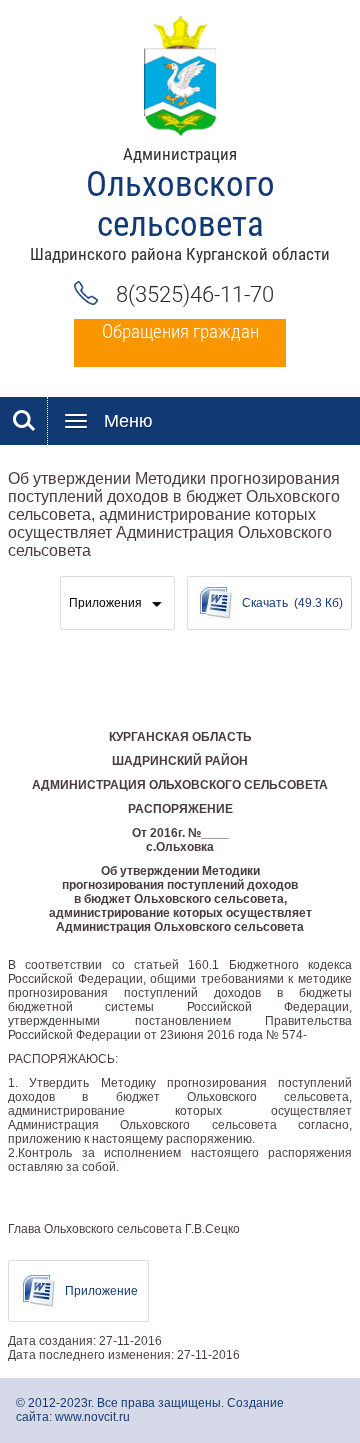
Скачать (292, 603)
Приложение (101, 1291)
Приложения (105, 603)
